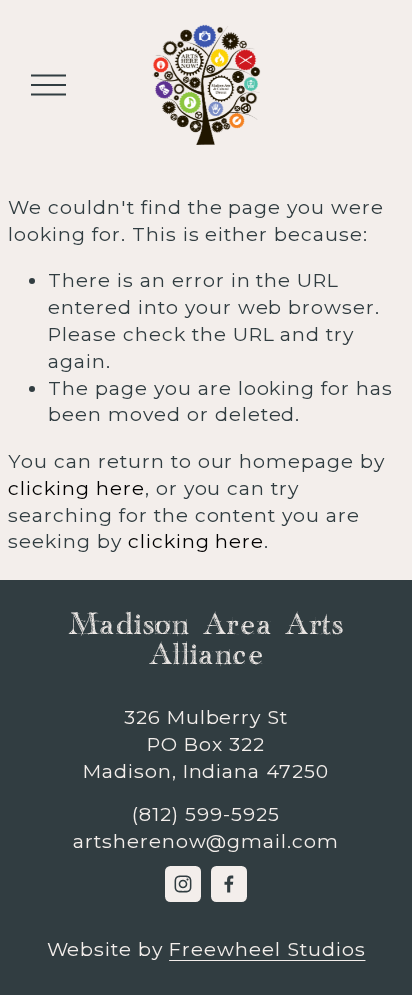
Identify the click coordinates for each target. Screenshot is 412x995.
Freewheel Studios (267, 949)
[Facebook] (229, 884)
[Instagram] (183, 884)
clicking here (76, 488)
